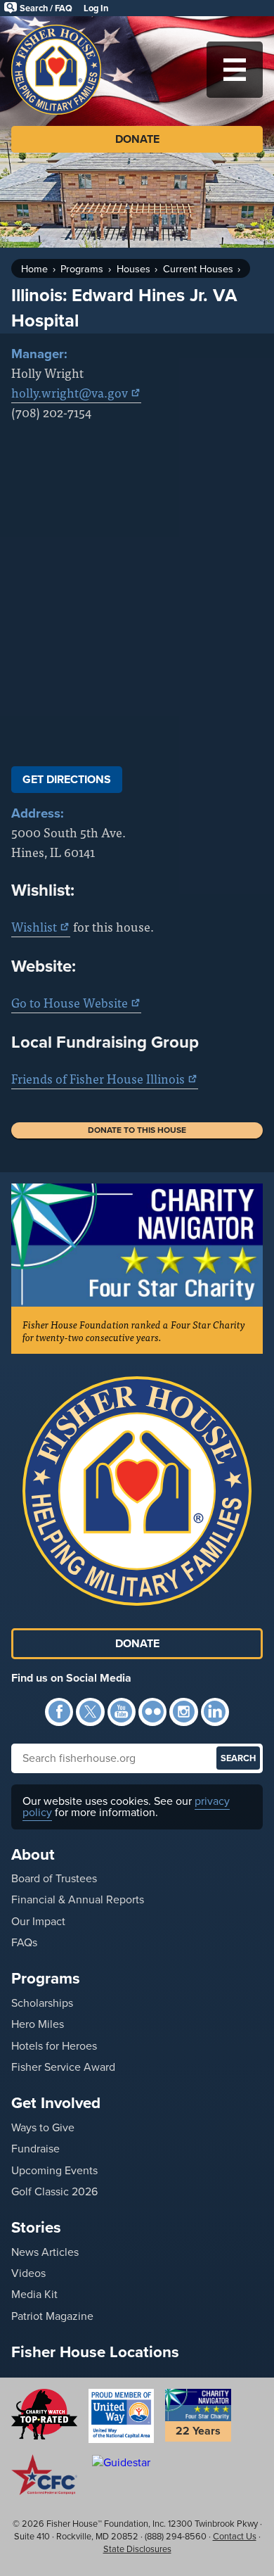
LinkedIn (215, 1712)
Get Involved (56, 2103)
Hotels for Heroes (54, 2046)
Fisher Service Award (63, 2067)
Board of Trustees (54, 1878)
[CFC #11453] (44, 2475)
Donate (137, 139)
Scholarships (42, 2003)
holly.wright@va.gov (70, 392)
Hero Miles (38, 2024)
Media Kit (34, 2294)
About (33, 1854)
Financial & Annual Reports (78, 1899)
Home (34, 269)
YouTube (122, 1712)
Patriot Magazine (52, 2316)
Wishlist (34, 926)
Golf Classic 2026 (54, 2191)
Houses (133, 269)
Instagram (183, 1712)
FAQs (24, 1942)
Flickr (152, 1712)
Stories (36, 2227)
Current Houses (198, 269)
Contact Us (235, 2536)
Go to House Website (70, 1002)
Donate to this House (137, 1130)
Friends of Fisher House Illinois (98, 1078)
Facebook (59, 1712)
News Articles (45, 2252)
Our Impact (38, 1921)
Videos (28, 2273)
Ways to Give (43, 2127)
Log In (96, 8)
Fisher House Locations (95, 2352)
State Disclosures (137, 2549)
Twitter (90, 1712)
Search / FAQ (46, 8)
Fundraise (35, 2149)
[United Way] (122, 2416)
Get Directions (67, 779)
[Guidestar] (122, 2462)
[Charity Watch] (44, 2414)
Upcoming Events (54, 2170)
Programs (82, 269)
